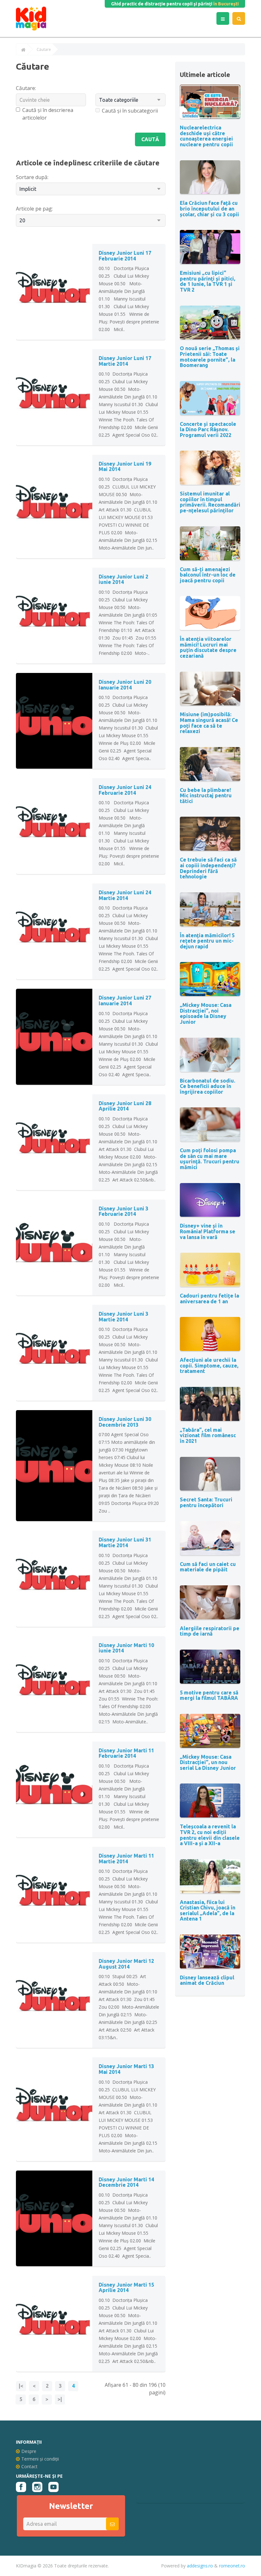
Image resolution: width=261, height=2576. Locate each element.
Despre (29, 2451)
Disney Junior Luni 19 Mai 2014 (125, 467)
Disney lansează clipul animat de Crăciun (207, 1980)
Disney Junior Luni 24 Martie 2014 (125, 895)
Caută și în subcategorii (130, 111)
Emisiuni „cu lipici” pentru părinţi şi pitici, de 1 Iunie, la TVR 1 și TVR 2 (208, 281)
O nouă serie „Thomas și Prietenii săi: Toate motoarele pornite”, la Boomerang (210, 357)
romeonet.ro (232, 2566)
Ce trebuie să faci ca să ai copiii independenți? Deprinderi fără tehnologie (208, 868)
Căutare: (26, 88)
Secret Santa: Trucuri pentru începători (206, 1502)
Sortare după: (32, 177)
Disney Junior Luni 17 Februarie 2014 (125, 256)
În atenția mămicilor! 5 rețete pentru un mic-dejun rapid (207, 941)
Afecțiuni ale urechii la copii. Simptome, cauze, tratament (209, 1365)
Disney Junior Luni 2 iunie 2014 (123, 579)
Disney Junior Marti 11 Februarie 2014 (126, 1753)
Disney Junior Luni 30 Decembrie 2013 (125, 1422)
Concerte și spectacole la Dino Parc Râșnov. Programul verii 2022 (208, 429)
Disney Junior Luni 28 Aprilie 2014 (125, 1106)
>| (60, 2399)
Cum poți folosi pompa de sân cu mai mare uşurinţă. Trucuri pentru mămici (210, 1159)
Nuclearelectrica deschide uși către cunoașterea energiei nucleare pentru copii (206, 136)
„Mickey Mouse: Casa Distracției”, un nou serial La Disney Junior (208, 1762)
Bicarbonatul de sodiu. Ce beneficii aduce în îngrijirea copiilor (208, 1086)
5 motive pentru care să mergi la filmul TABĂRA (209, 1695)
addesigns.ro (200, 2566)
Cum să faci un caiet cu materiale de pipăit (208, 1567)
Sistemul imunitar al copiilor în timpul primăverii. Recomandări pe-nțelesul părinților (210, 502)
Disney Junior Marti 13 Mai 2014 (126, 2069)
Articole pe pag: (34, 209)
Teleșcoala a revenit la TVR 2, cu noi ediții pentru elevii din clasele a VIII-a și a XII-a (210, 1835)
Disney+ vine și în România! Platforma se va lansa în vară (208, 1231)
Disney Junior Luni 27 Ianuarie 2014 (125, 1001)
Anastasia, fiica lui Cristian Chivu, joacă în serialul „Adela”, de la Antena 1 (208, 1911)
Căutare (44, 50)
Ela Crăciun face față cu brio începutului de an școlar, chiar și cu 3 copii (209, 208)
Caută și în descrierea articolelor (48, 114)
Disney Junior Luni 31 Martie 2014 (125, 1542)
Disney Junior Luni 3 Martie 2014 (123, 1317)
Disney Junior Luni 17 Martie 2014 (125, 361)
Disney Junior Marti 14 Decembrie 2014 (126, 2182)
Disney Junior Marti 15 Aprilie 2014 (126, 2288)
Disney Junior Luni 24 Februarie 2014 (125, 790)
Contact (29, 2466)
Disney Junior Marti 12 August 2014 (126, 1964)
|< (21, 2386)
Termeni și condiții (40, 2459)
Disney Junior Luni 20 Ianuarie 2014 (125, 685)
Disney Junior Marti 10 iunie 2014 (126, 1648)
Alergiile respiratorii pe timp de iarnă (210, 1631)
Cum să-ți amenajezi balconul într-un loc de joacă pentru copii (208, 575)
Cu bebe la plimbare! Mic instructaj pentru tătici (206, 796)
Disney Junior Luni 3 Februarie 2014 (123, 1211)
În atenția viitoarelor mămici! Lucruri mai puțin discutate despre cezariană (208, 647)
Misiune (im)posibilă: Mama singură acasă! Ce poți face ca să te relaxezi (209, 723)
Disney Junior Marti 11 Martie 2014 (126, 1859)
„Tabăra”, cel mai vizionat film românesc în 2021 (208, 1435)
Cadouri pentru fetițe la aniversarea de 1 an (209, 1298)
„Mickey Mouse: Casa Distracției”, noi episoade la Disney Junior (206, 1013)
